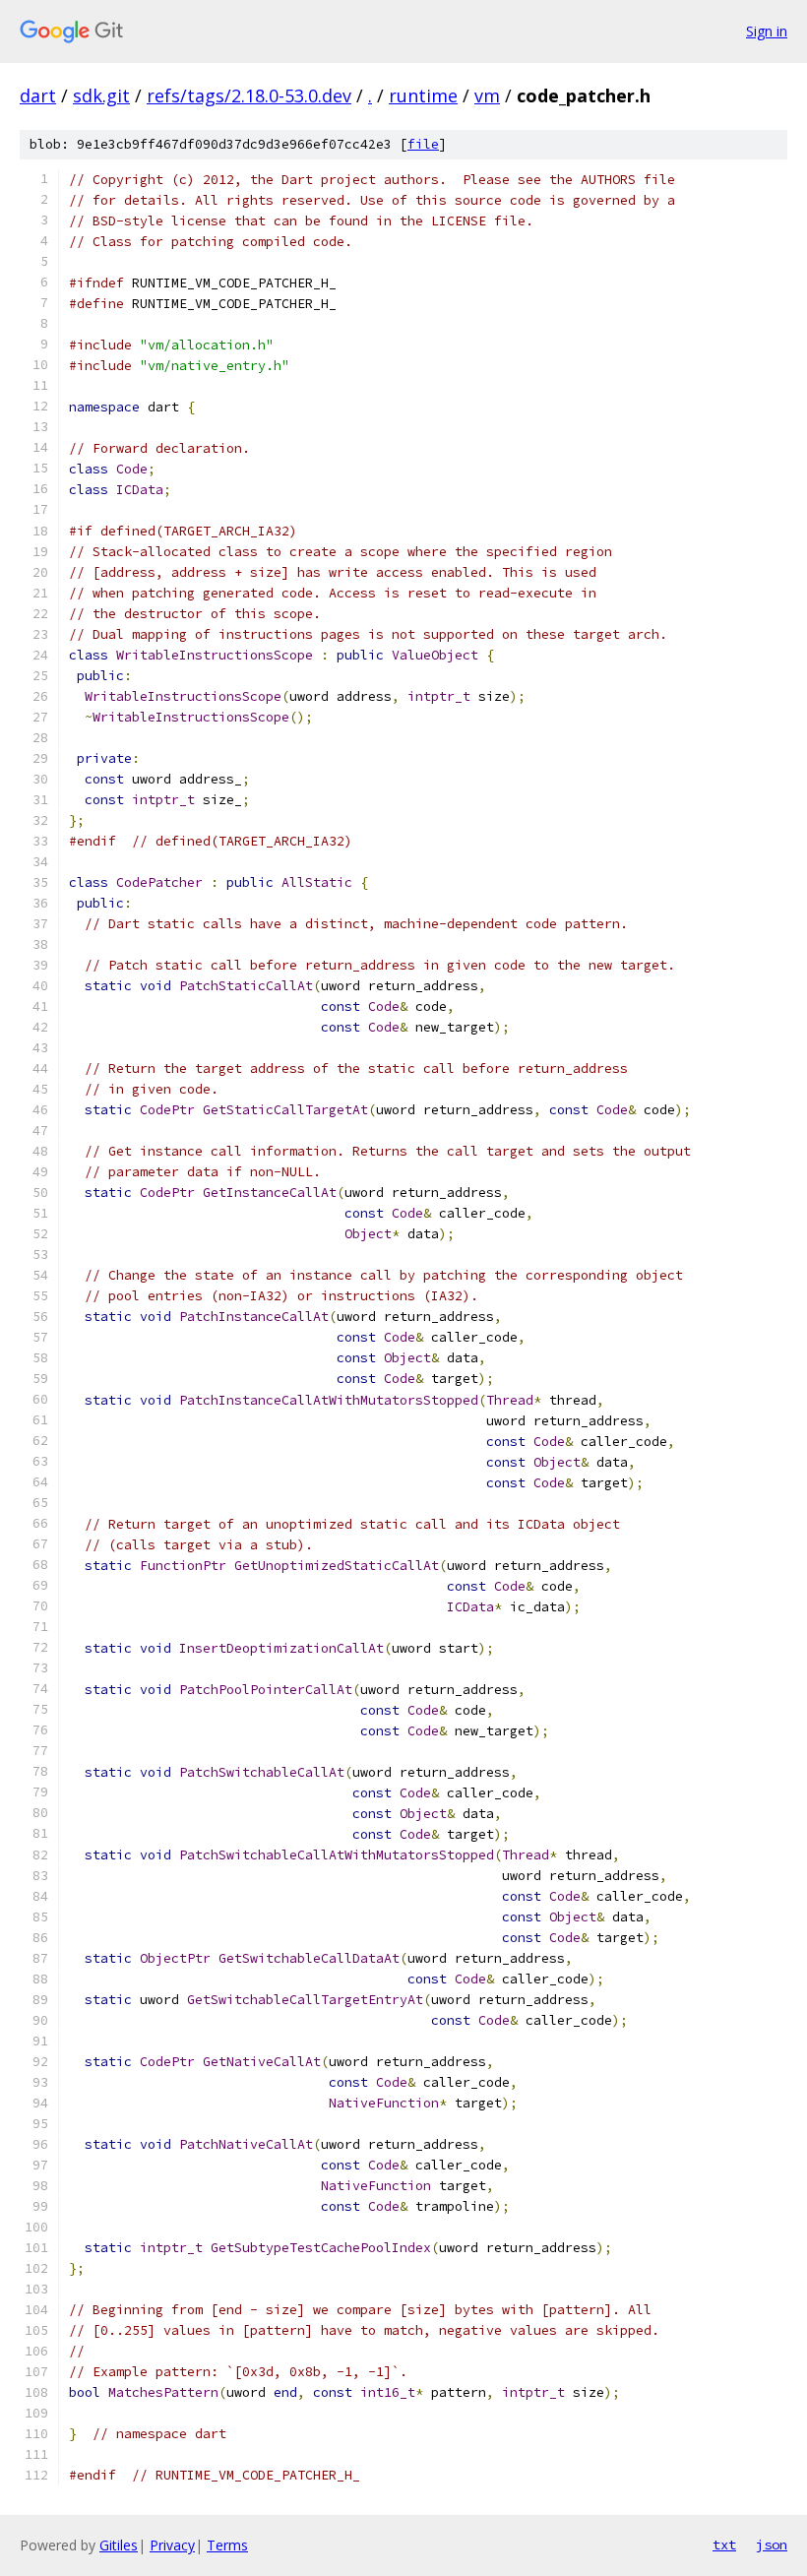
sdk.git (101, 95)
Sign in (767, 31)
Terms (227, 2545)
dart (38, 95)
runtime (423, 95)
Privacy (172, 2545)
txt (724, 2545)
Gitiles (119, 2545)
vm (487, 95)
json (772, 2545)
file (423, 144)
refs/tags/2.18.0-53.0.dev (249, 95)
